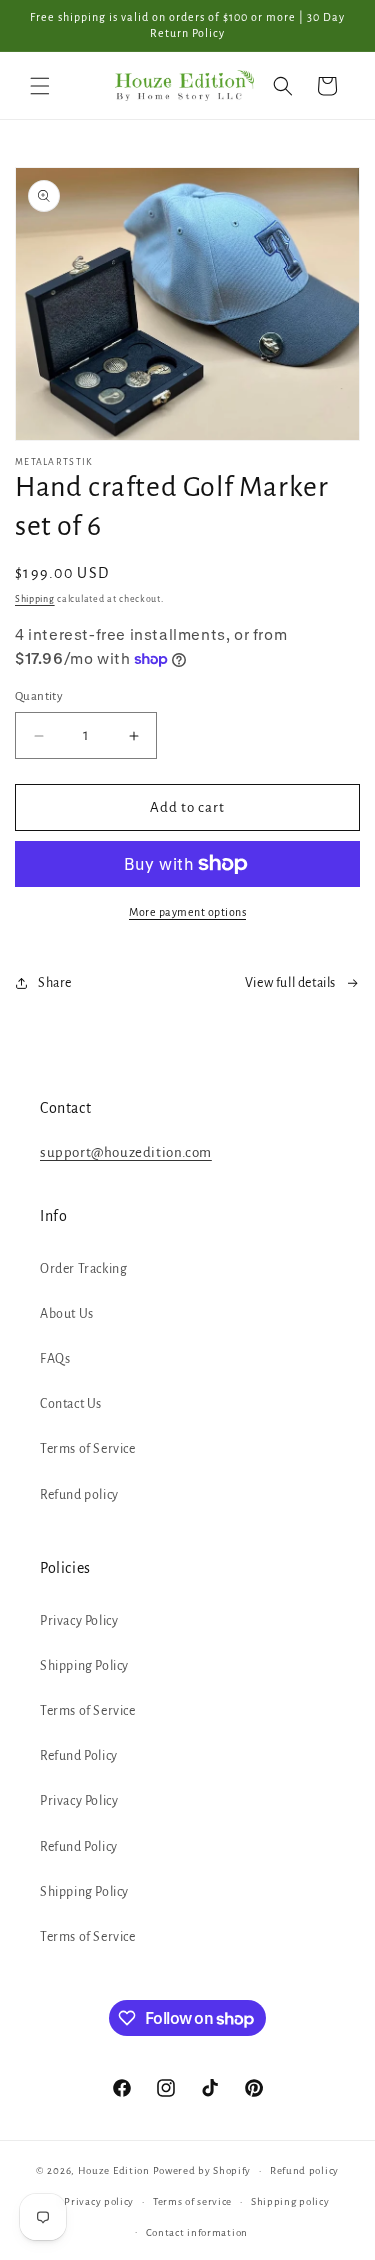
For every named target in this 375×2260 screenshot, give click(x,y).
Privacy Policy (79, 1621)
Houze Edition (114, 2170)
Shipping (35, 599)
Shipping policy (290, 2201)
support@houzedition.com (126, 1152)
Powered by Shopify (202, 2170)
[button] (40, 86)
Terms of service (192, 2201)
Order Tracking (83, 1269)
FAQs (55, 1359)
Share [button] (55, 983)
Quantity (39, 696)
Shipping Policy (84, 1666)
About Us (67, 1314)
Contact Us (71, 1404)
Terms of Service (88, 1449)
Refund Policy (79, 1756)
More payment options (187, 912)
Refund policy (79, 1495)
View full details (290, 983)
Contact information (197, 2232)
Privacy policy (99, 2201)
